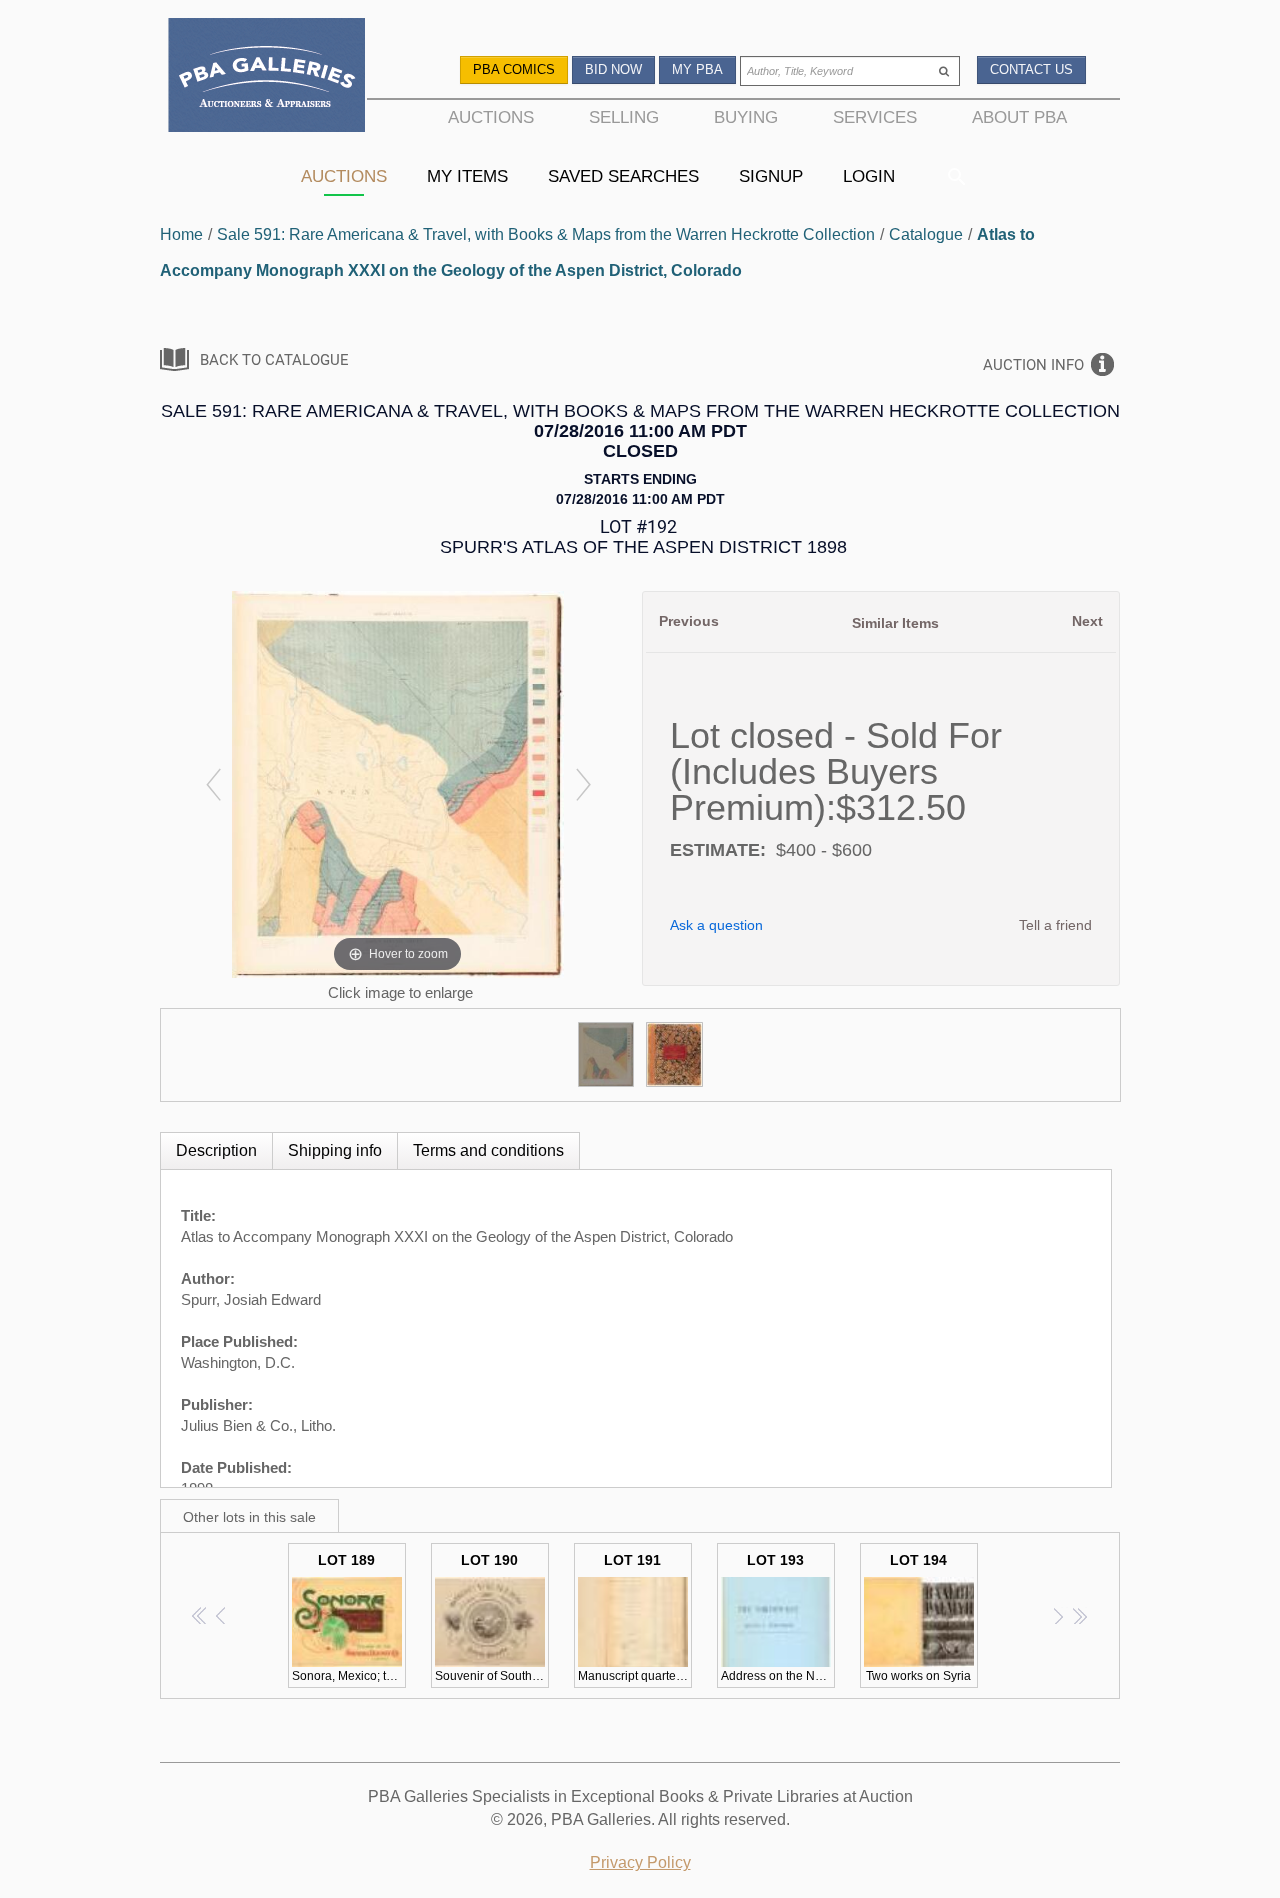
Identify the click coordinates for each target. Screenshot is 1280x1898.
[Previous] (212, 784)
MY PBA (697, 69)
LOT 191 (635, 1617)
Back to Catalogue (274, 360)
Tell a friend (1055, 925)
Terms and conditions (488, 1150)
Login (869, 176)
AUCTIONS (491, 117)
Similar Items (895, 623)
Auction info (1033, 365)
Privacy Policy (640, 1862)
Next (1087, 621)
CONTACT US (1031, 69)
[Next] (582, 784)
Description (216, 1150)
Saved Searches (623, 176)
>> (1079, 1615)
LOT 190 (492, 1617)
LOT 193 (778, 1617)
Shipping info (335, 1150)
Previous (689, 621)
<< (200, 1615)
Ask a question (716, 925)
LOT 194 (918, 1617)
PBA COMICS (514, 69)
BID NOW (613, 69)
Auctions (344, 176)
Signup (771, 176)
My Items (467, 176)
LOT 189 (349, 1617)
